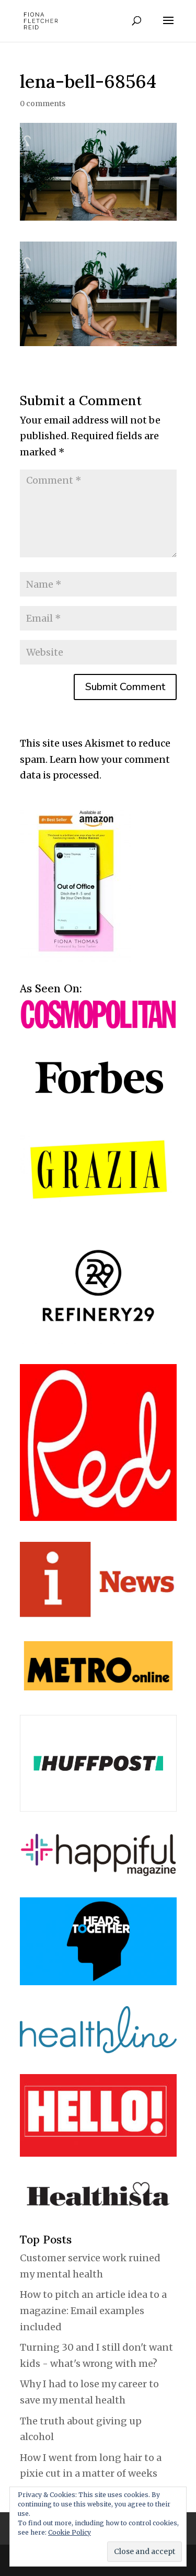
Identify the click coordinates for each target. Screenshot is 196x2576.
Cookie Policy (70, 2532)
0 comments (43, 104)
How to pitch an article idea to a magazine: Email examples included (93, 2310)
